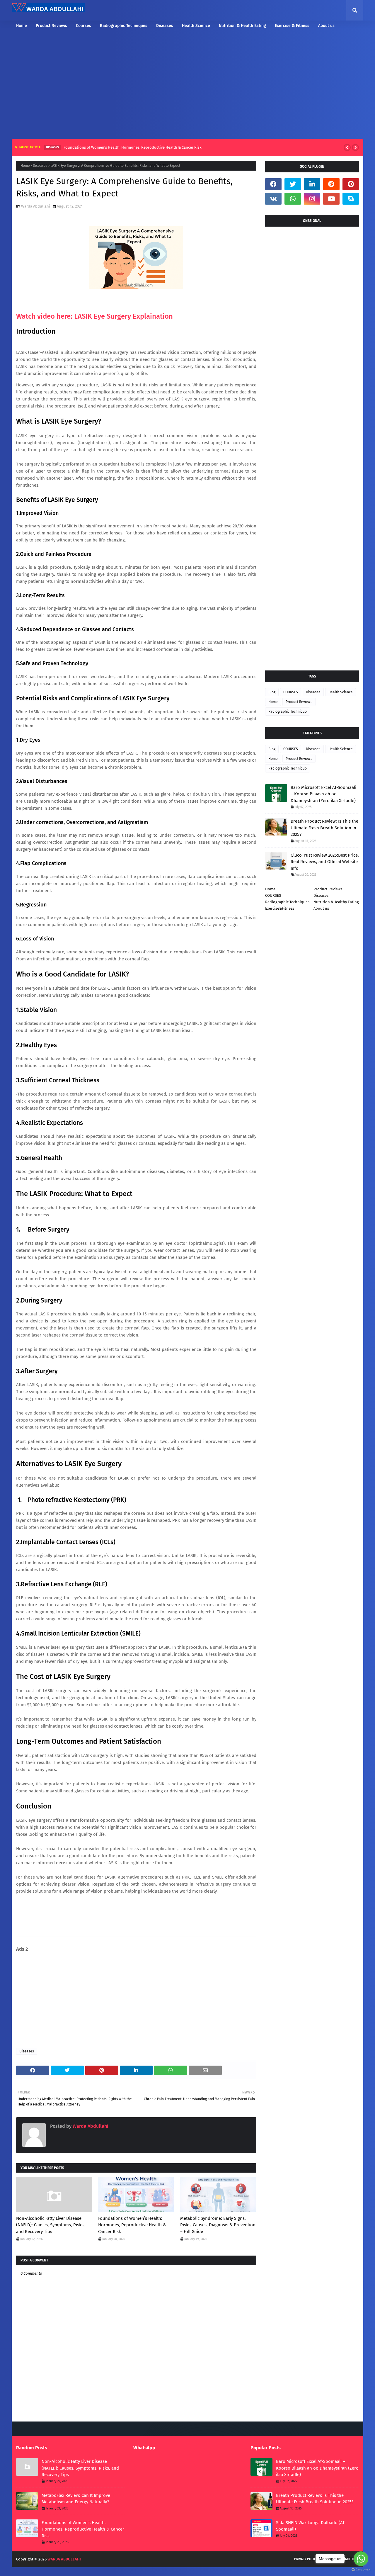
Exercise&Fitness (280, 908)
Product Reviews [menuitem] (51, 26)
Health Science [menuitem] (196, 26)
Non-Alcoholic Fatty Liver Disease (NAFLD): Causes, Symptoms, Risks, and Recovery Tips (50, 2225)
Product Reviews (299, 702)
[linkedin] (312, 184)
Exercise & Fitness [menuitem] (292, 26)
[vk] (273, 199)
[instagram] (312, 199)
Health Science (341, 692)
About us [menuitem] (326, 26)
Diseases (40, 166)
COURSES (291, 692)
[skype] (351, 199)
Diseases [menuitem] (165, 26)
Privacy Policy (306, 2559)
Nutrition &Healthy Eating (336, 902)
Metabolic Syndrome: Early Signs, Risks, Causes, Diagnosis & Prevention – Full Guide (218, 2225)
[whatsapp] (293, 199)
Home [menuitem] (22, 26)
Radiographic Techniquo (288, 712)
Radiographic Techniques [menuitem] (124, 26)
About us (321, 908)
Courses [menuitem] (83, 26)
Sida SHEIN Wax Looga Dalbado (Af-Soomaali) (311, 2526)
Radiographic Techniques (287, 902)
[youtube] (331, 199)
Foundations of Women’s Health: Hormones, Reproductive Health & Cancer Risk (133, 147)
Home (25, 166)
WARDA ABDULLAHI (64, 2559)
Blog (272, 692)
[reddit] (331, 184)
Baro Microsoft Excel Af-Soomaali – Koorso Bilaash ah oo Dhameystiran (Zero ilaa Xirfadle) (323, 794)
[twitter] (293, 184)
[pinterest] (351, 184)
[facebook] (273, 184)
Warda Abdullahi (36, 206)
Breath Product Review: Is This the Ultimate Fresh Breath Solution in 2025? (324, 828)
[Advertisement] (187, 86)
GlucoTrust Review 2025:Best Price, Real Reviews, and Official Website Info (325, 862)
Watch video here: (94, 316)
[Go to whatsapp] (361, 2559)
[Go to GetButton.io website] (361, 2570)
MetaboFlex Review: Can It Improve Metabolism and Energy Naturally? (76, 2499)
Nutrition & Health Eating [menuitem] (242, 26)
